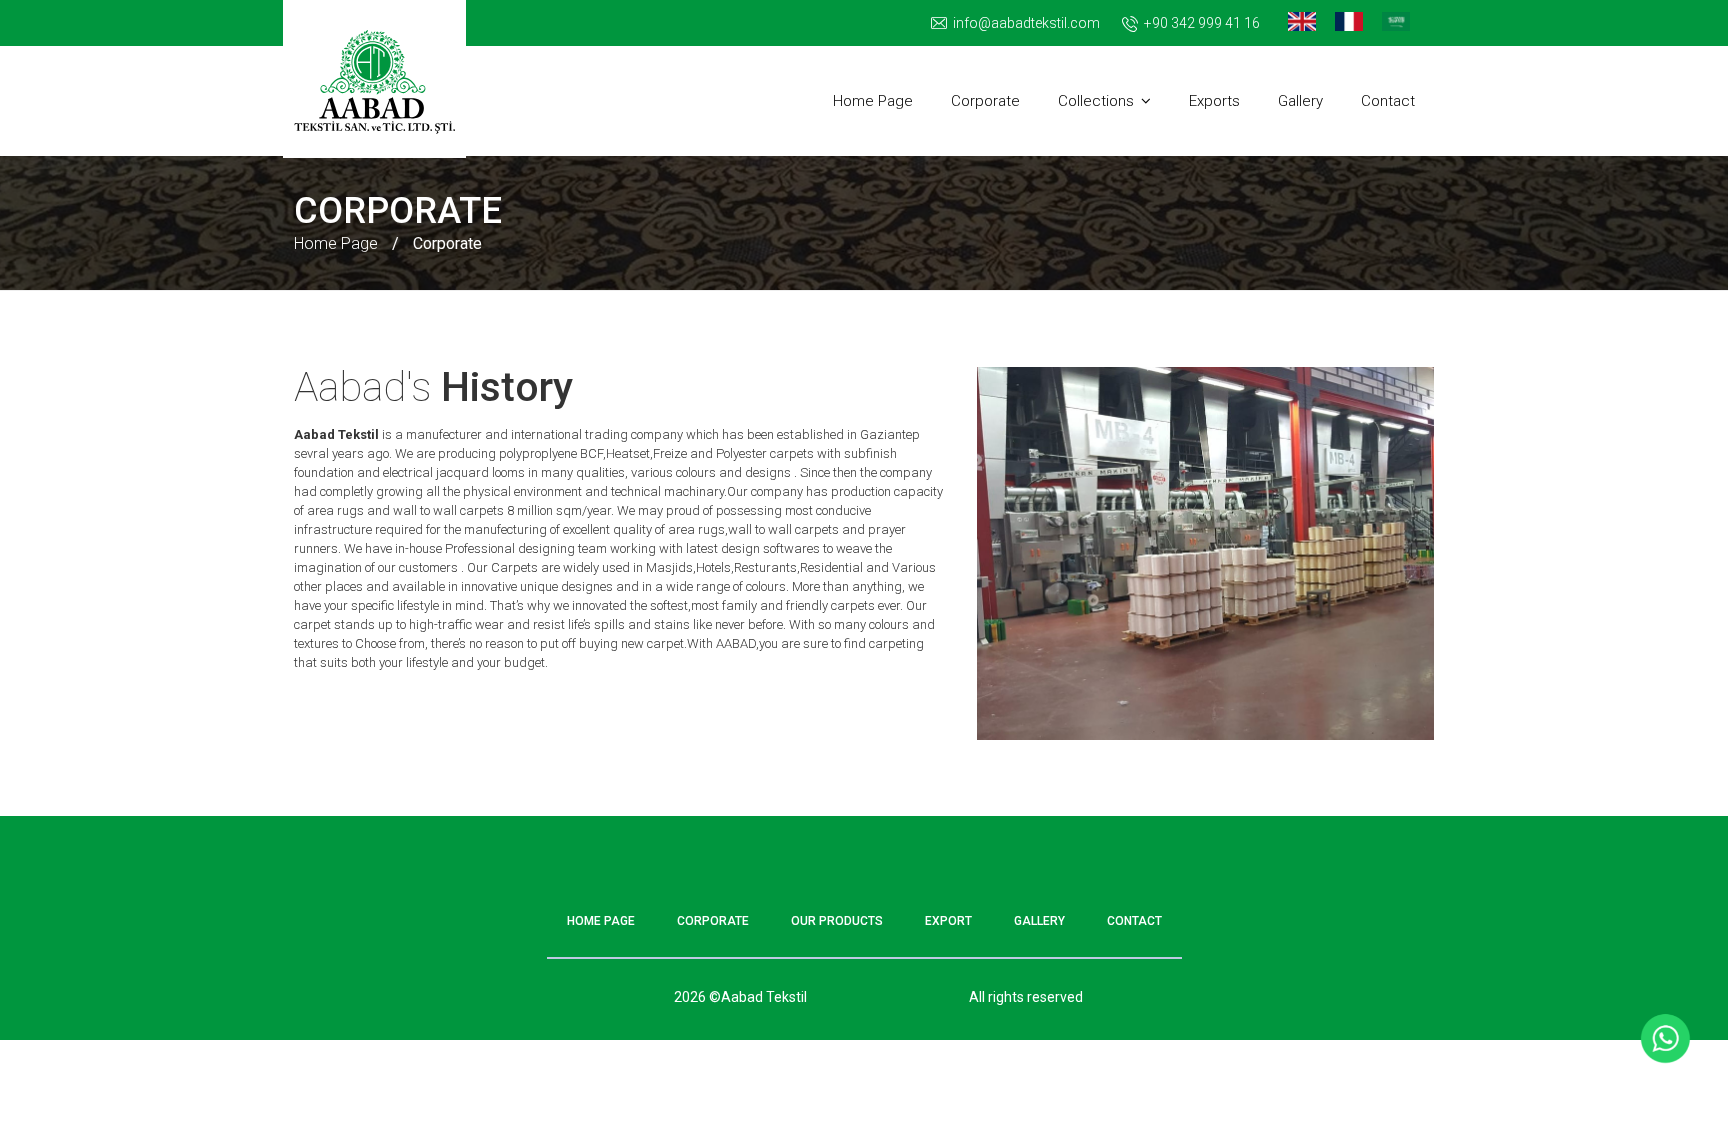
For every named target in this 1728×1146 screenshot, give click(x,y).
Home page (601, 921)
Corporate (985, 101)
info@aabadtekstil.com (1026, 23)
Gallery (1300, 101)
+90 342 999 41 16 (1202, 23)
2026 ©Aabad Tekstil (740, 997)
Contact (1388, 101)
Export (948, 921)
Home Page (873, 101)
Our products (837, 921)
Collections (1096, 101)
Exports (1214, 101)
